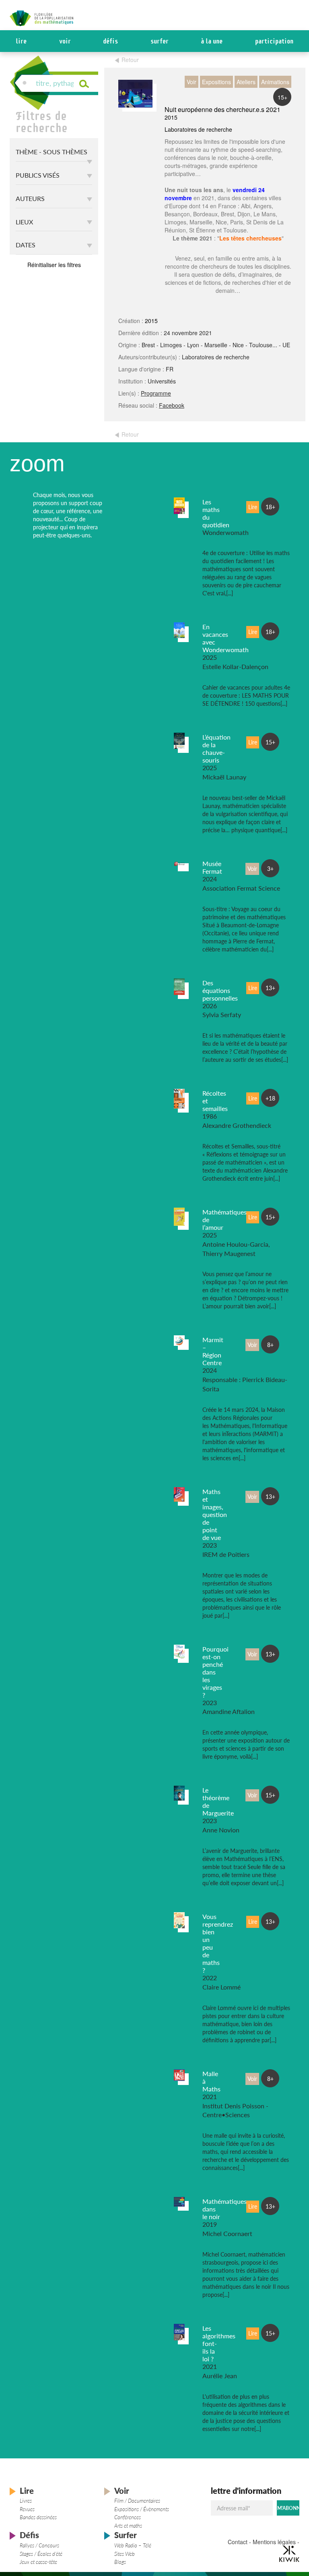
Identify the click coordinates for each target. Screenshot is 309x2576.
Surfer (160, 41)
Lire (21, 41)
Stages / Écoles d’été (41, 2554)
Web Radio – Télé (133, 2545)
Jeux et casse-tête (38, 2562)
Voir (65, 41)
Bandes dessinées (38, 2517)
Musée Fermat (212, 867)
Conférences (128, 2517)
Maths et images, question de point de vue (215, 1514)
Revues (27, 2509)
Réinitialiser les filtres (54, 265)
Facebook (172, 405)
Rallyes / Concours (39, 2545)
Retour (130, 60)
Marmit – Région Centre (213, 1351)
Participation (274, 41)
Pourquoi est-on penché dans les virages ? (215, 1672)
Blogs (120, 2562)
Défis (110, 41)
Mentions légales (274, 2542)
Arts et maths (128, 2526)
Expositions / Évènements (142, 2509)
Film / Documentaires (137, 2501)
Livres (26, 2501)
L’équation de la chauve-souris (216, 748)
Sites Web (125, 2554)
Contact (238, 2542)
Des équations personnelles (220, 990)
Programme (156, 393)
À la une (212, 41)
